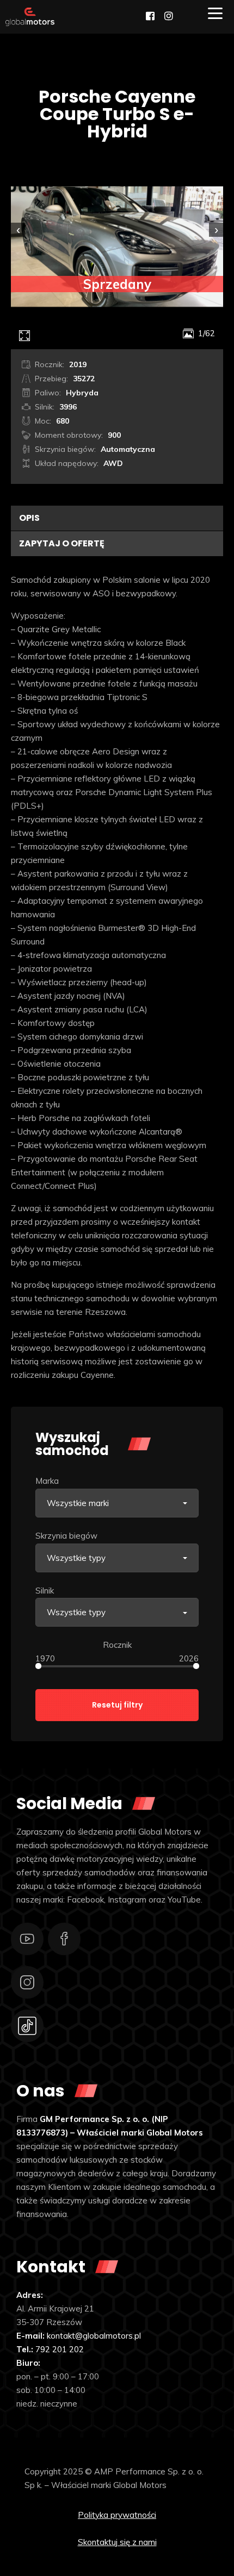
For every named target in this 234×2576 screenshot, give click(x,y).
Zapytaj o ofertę (62, 543)
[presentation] (18, 230)
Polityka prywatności (117, 2515)
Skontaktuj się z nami (117, 2542)
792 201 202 (60, 2349)
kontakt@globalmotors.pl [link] (94, 2336)
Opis (29, 518)
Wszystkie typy (76, 1558)
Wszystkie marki (78, 1503)
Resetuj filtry (117, 1705)
